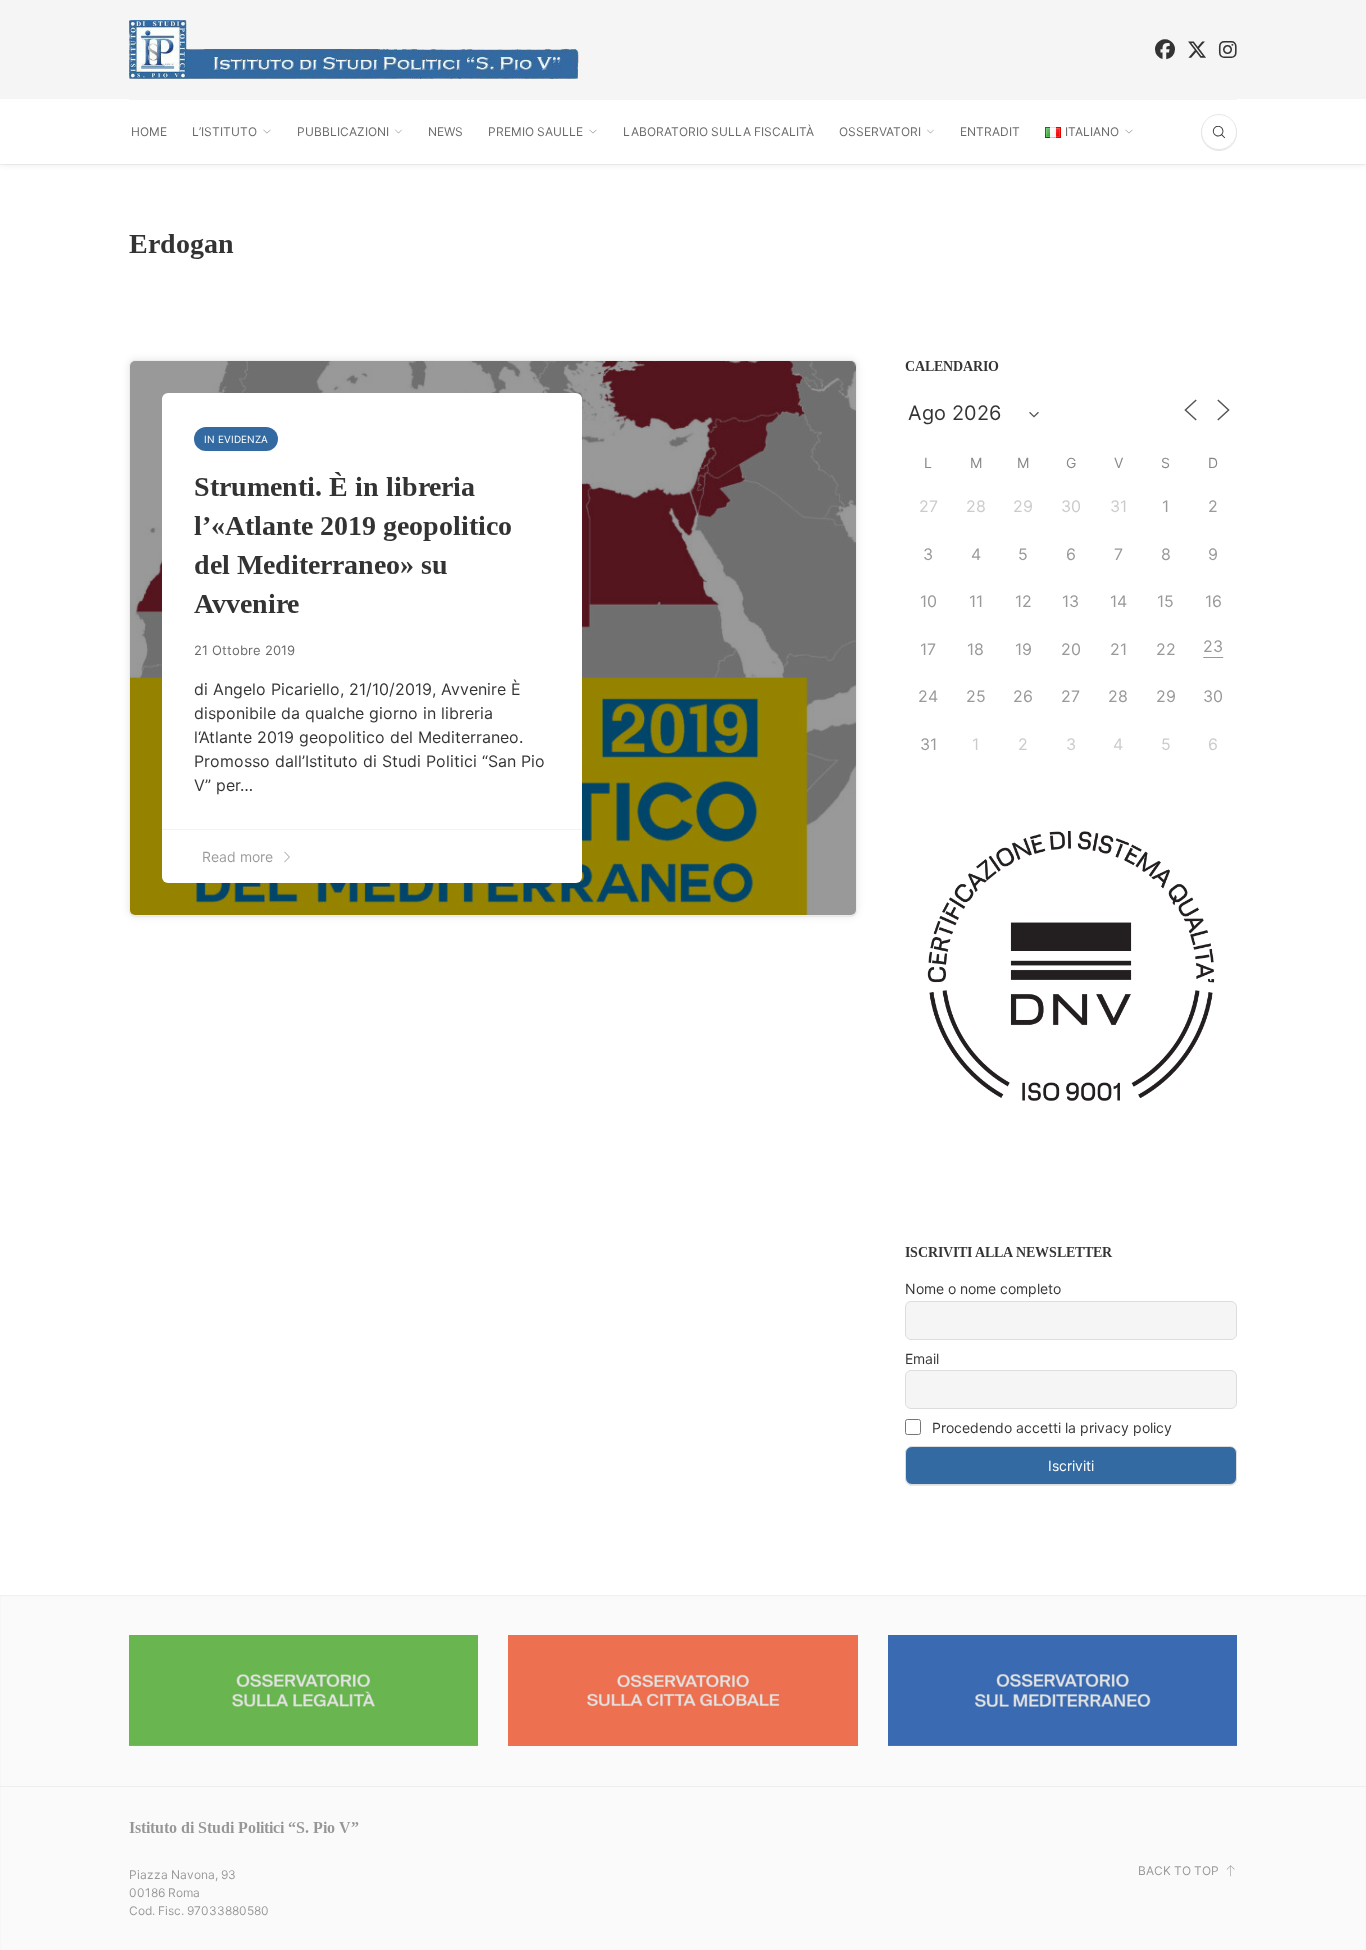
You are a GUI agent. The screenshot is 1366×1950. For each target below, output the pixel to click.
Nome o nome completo (983, 1288)
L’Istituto (224, 131)
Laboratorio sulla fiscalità (718, 131)
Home (149, 131)
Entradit (990, 131)
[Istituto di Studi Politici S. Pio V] (354, 49)
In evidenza (236, 439)
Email (922, 1358)
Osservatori (880, 131)
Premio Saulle (535, 131)
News (445, 131)
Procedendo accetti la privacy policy (1050, 1427)
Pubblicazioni (343, 131)
